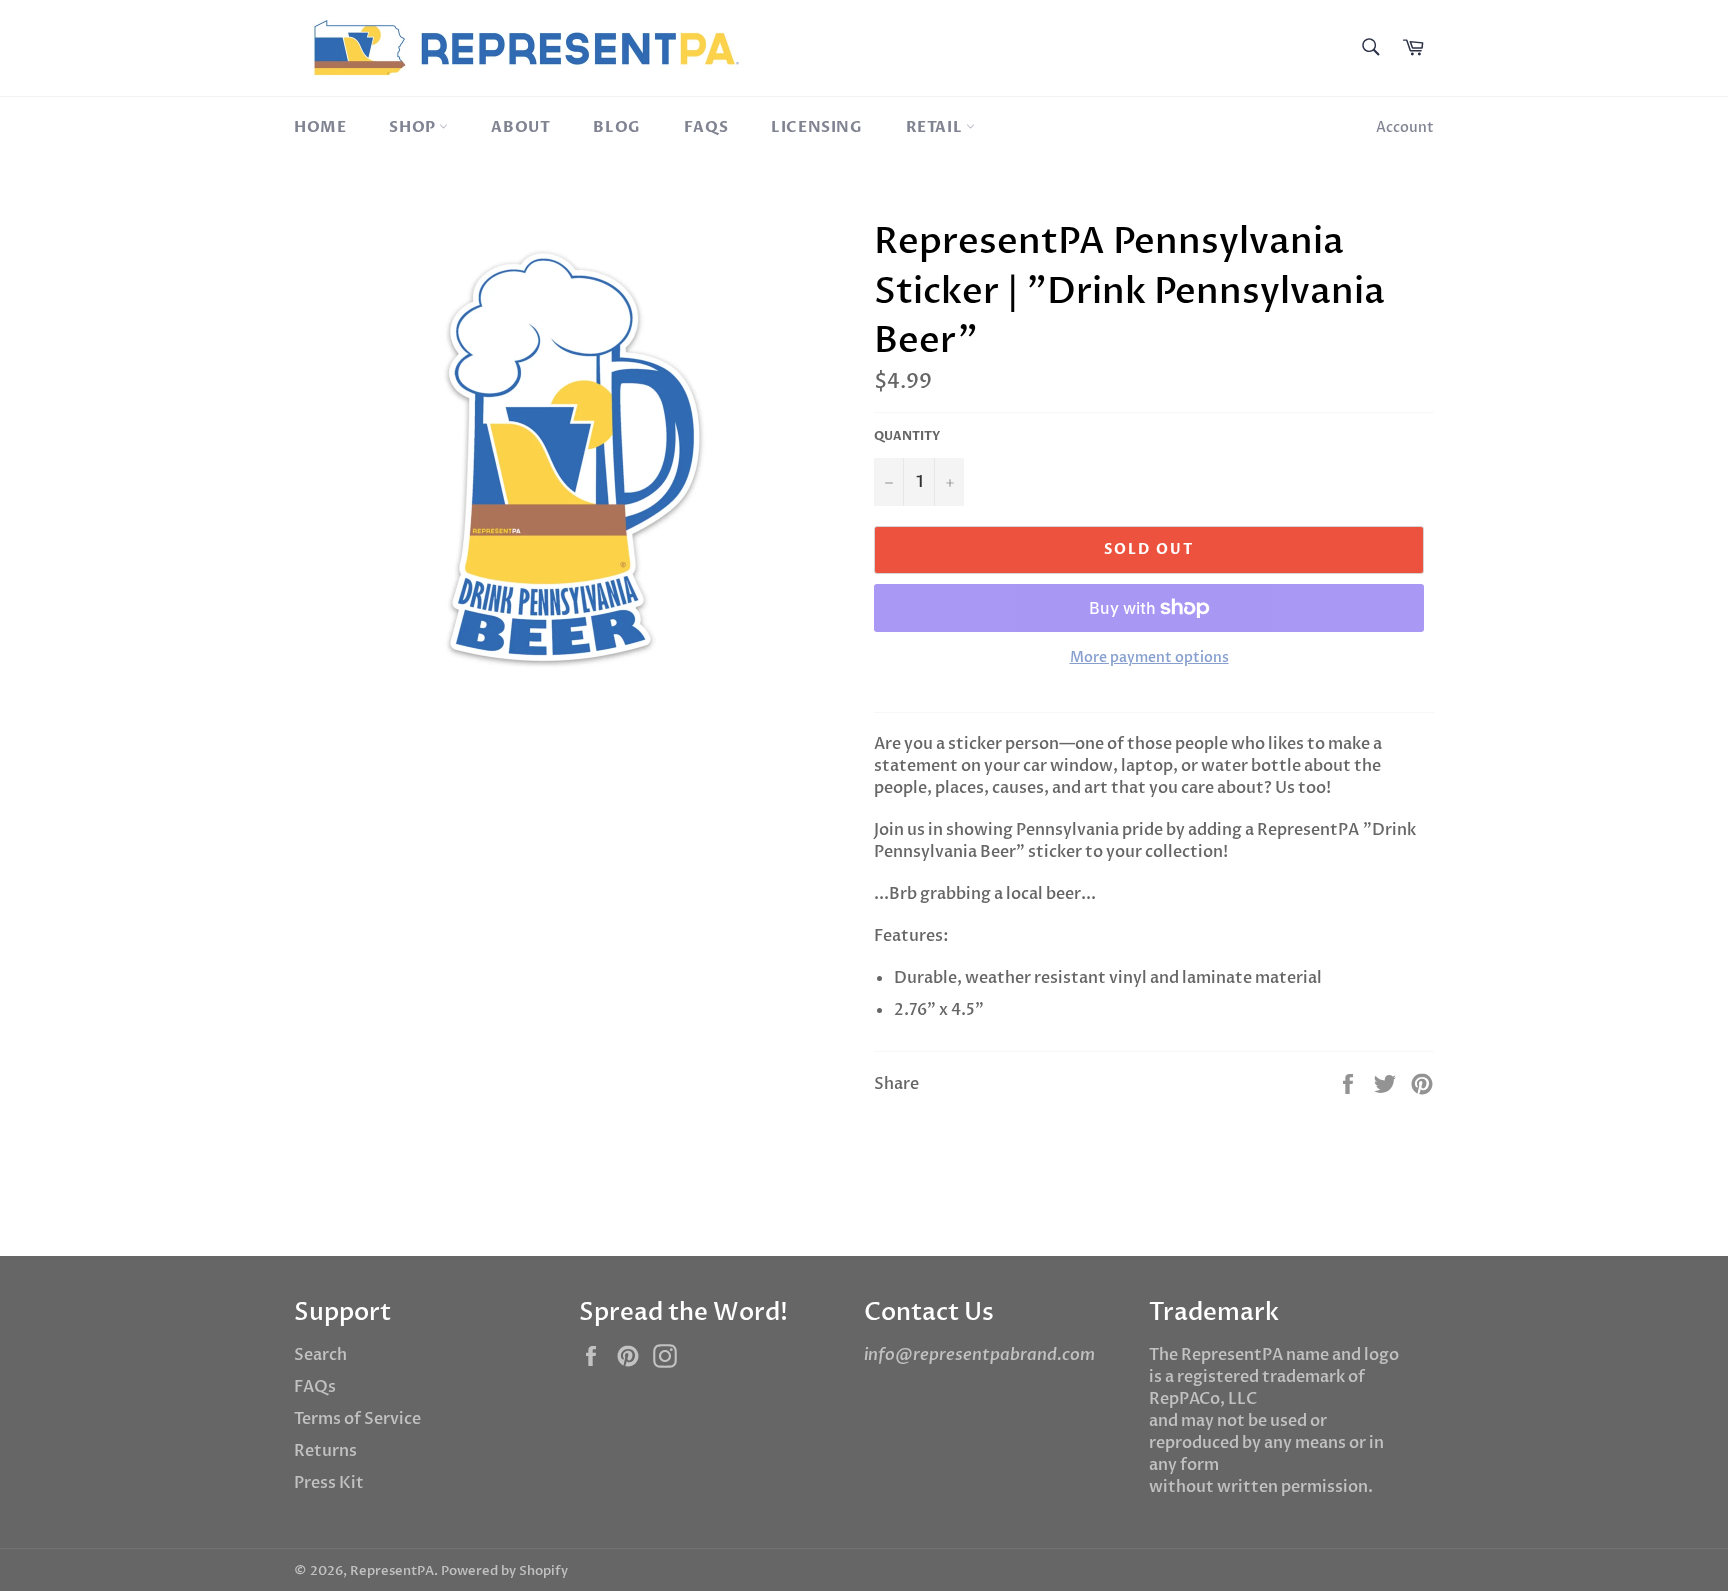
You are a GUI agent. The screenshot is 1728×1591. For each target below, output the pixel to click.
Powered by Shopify (504, 1571)
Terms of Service (357, 1419)
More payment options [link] (1149, 657)
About (520, 127)
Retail (936, 127)
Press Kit (329, 1483)
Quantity (907, 436)
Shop (414, 127)
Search (320, 1355)
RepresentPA (392, 1571)
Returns (325, 1451)
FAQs (706, 127)
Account (1405, 127)
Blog (616, 127)
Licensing (816, 127)
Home (320, 127)
